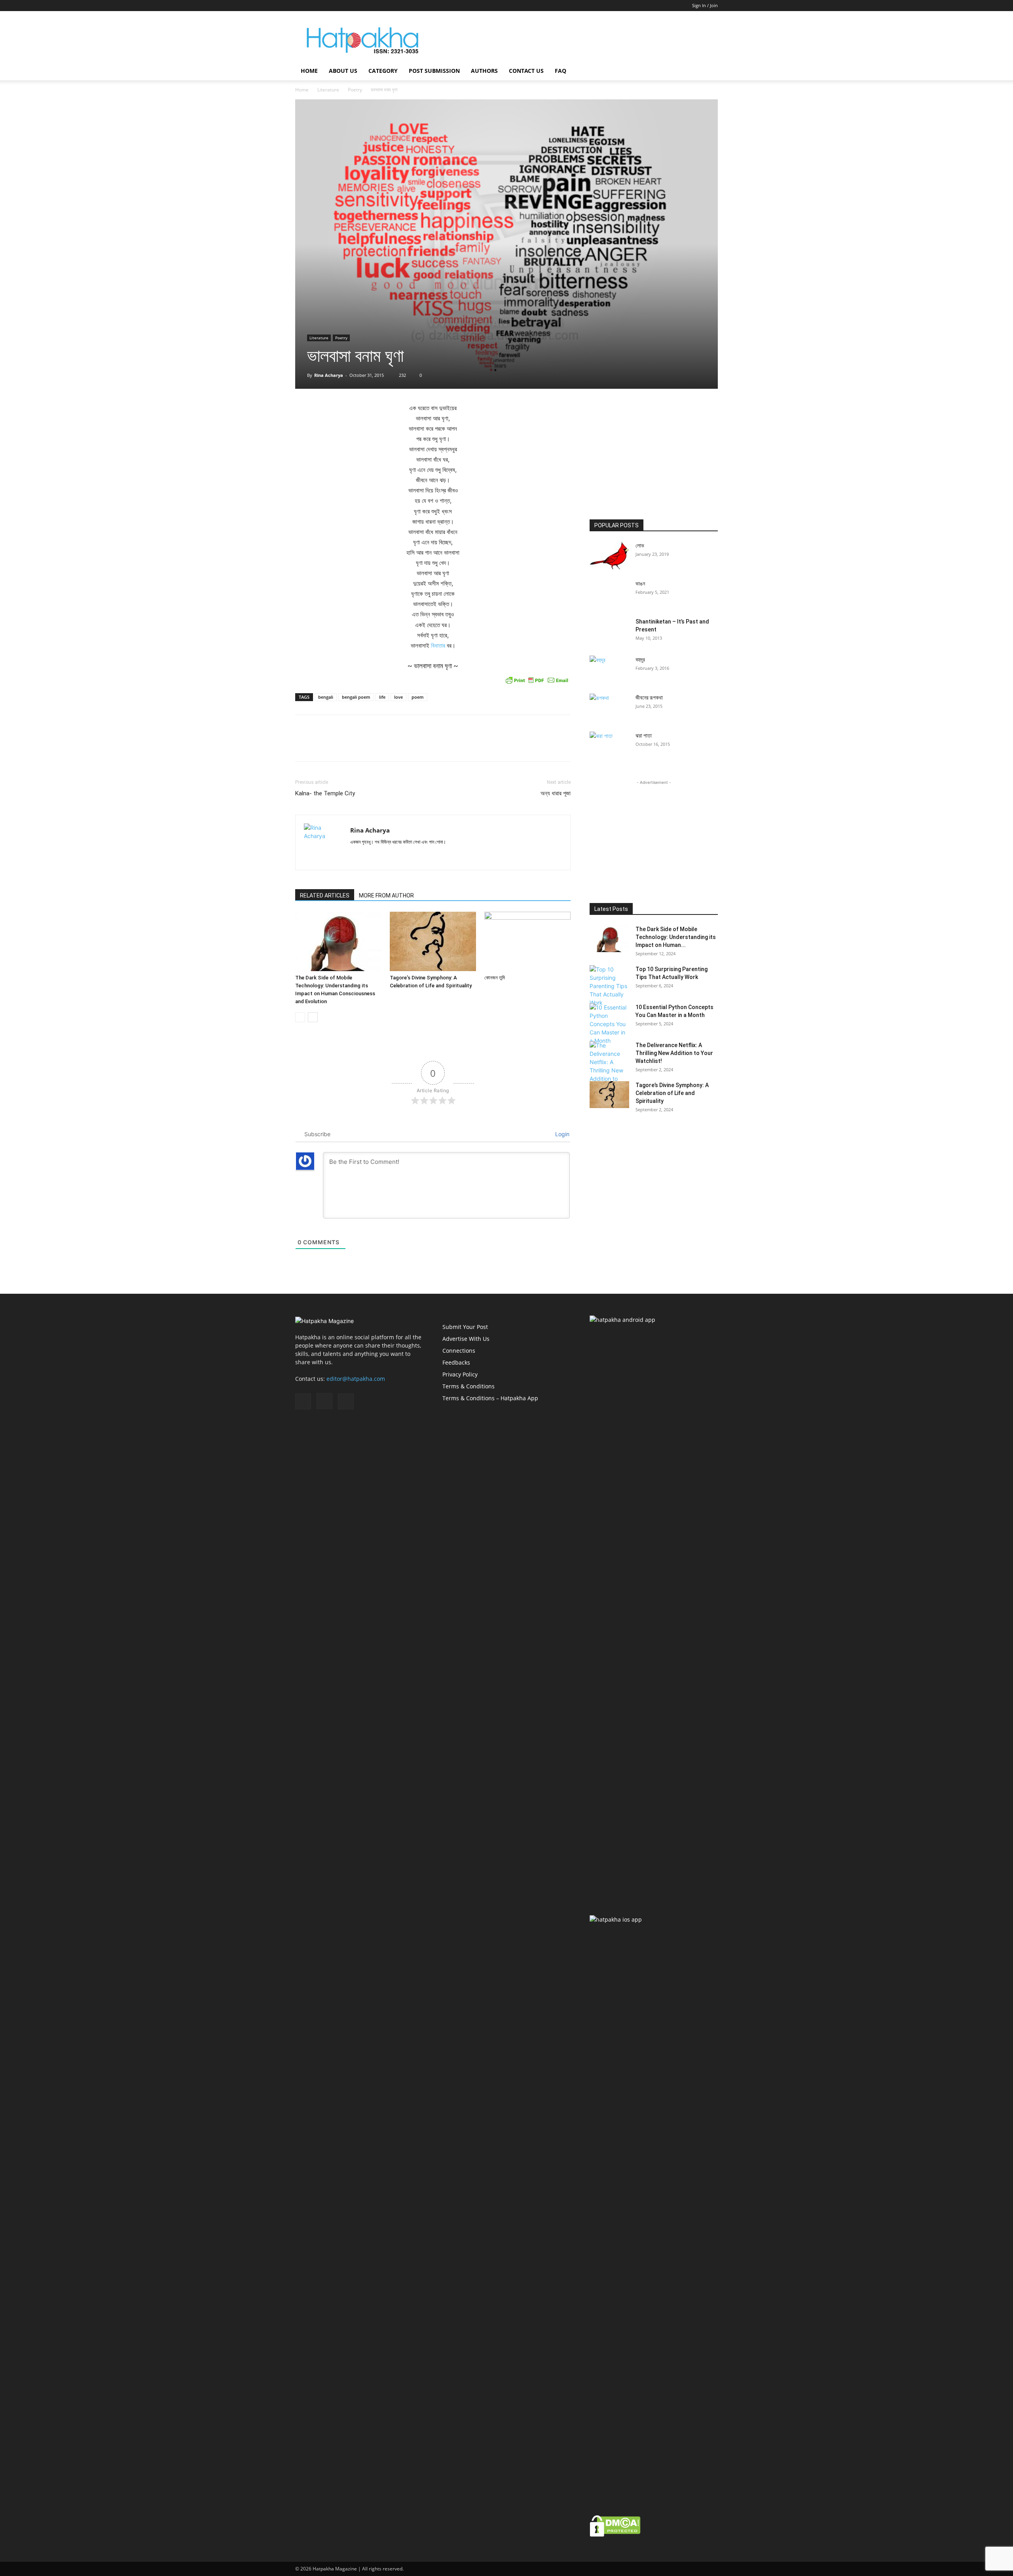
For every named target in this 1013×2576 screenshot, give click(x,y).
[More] (563, 745)
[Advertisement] (574, 40)
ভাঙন (640, 584)
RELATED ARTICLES (325, 895)
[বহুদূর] (609, 669)
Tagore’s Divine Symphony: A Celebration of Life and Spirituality (672, 1093)
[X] (327, 6)
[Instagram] (314, 6)
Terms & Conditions (469, 1386)
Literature (328, 90)
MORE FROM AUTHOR (386, 895)
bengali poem (356, 697)
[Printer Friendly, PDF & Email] (537, 680)
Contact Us (526, 71)
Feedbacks (456, 1362)
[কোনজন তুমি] (527, 941)
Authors (484, 71)
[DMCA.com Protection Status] (615, 2535)
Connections (459, 1351)
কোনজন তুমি (495, 978)
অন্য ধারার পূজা (556, 793)
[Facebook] (301, 6)
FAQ (561, 71)
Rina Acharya (329, 375)
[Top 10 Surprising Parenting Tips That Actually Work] (609, 986)
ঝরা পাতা (644, 736)
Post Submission (434, 71)
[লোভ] (609, 555)
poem (418, 697)
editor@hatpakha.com (356, 1379)
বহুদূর (640, 660)
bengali (326, 697)
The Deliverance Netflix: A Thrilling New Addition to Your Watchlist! (674, 1053)
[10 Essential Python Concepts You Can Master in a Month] (609, 1024)
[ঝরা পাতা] (609, 745)
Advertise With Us (466, 1339)
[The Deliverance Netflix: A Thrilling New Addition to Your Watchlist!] (609, 1066)
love (398, 697)
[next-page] (313, 1017)
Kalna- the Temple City (325, 793)
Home (309, 71)
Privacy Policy (460, 1374)
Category (383, 71)
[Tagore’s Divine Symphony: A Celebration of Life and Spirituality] (433, 941)
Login (562, 1134)
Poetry (355, 90)
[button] (708, 71)
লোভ (640, 546)
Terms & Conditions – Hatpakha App (490, 1398)
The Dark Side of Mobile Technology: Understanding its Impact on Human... (676, 937)
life (382, 697)
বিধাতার (438, 645)
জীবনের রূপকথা (649, 698)
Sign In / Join (705, 5)
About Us (343, 71)
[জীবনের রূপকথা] (609, 707)
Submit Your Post (465, 1327)
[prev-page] (300, 1017)
